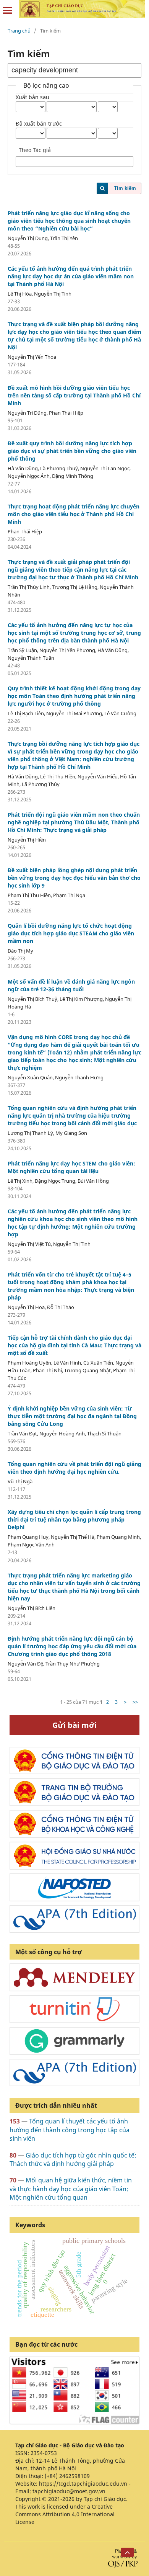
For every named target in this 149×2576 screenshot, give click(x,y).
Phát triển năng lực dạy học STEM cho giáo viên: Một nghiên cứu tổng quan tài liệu (71, 1167)
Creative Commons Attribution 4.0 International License (65, 2514)
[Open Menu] (8, 11)
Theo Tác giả (35, 150)
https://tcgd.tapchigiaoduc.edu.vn (83, 2484)
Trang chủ (19, 31)
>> (135, 1702)
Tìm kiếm (125, 188)
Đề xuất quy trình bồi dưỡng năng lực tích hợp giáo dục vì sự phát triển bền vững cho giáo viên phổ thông (72, 451)
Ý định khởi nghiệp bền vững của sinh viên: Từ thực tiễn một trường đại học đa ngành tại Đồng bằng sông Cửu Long (72, 1416)
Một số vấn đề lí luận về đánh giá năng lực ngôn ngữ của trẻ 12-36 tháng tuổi (71, 985)
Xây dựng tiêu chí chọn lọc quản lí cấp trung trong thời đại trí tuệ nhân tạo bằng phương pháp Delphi (74, 1519)
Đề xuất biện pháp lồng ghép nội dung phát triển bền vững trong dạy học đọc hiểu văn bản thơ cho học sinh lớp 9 (74, 878)
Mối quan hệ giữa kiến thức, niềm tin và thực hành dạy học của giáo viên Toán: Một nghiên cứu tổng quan (71, 2189)
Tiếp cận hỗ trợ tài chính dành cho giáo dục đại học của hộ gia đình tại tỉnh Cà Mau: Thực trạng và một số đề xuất (74, 1345)
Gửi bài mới (74, 1725)
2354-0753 (44, 2453)
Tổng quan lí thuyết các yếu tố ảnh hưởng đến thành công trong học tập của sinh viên (70, 2130)
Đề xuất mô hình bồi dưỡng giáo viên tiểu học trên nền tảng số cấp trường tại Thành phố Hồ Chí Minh (74, 395)
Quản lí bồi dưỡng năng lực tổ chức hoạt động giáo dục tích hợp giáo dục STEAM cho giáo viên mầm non (71, 933)
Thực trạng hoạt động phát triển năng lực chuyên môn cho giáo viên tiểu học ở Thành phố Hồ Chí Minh (74, 514)
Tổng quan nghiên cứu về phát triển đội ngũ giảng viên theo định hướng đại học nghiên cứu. (74, 1468)
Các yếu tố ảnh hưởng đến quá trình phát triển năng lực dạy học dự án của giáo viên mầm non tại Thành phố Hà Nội (71, 276)
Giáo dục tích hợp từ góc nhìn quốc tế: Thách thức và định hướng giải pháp (73, 2159)
